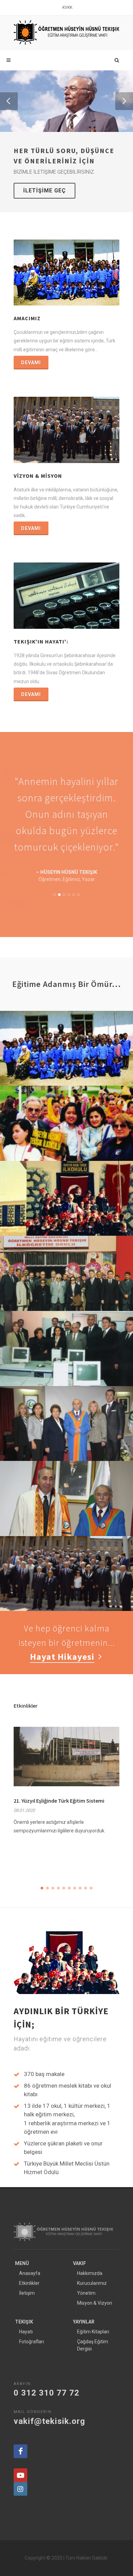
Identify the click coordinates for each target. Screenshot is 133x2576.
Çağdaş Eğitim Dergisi (93, 2340)
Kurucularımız (92, 2278)
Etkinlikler (29, 2278)
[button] (9, 101)
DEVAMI (31, 363)
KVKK (67, 8)
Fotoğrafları (32, 2336)
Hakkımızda (90, 2268)
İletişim (27, 2288)
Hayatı (26, 2327)
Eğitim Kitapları (93, 2327)
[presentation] (125, 1793)
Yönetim (86, 2288)
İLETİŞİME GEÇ (45, 191)
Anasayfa (30, 2268)
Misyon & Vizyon (95, 2298)
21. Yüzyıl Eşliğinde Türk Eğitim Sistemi (59, 1795)
